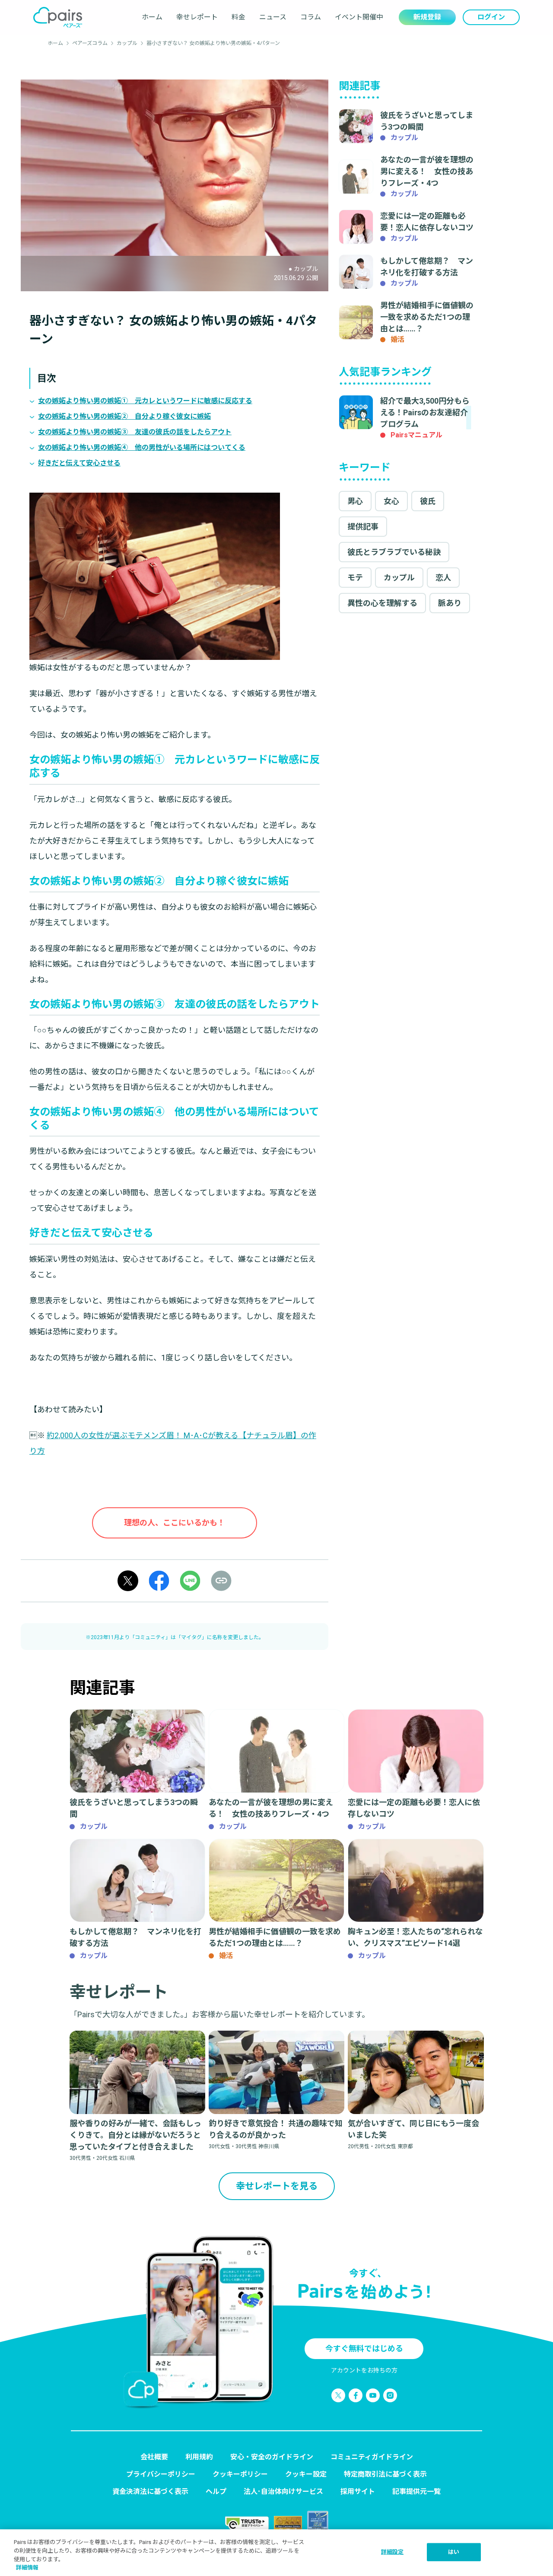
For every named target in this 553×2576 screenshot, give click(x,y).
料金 (238, 17)
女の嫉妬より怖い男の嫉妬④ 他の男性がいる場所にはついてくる (142, 447)
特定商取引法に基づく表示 (385, 2474)
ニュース (273, 17)
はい (454, 2552)
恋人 (443, 578)
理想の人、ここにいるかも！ (175, 1523)
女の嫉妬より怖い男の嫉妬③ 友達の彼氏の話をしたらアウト (135, 432)
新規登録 (427, 17)
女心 (391, 501)
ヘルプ (216, 2492)
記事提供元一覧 (416, 2492)
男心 (355, 501)
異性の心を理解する (382, 603)
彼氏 (428, 501)
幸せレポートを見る (277, 2186)
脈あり (450, 603)
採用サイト (358, 2492)
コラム (311, 17)
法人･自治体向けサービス (283, 2492)
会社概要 (154, 2457)
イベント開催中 (359, 17)
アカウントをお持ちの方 (364, 2370)
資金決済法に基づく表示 (150, 2492)
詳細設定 (393, 2552)
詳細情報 (27, 2567)
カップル (127, 43)
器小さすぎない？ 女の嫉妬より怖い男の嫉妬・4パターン (213, 43)
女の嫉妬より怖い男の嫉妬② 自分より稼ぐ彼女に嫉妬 (124, 416)
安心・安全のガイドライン (272, 2457)
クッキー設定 (306, 2474)
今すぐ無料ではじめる (364, 2348)
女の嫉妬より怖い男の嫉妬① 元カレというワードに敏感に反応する (145, 401)
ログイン (491, 17)
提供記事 (363, 527)
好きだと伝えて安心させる (79, 463)
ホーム (152, 17)
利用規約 (199, 2457)
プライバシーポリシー (161, 2474)
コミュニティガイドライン (372, 2457)
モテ (355, 578)
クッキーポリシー (240, 2474)
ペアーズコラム (90, 43)
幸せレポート (197, 17)
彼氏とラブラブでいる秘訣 (394, 552)
